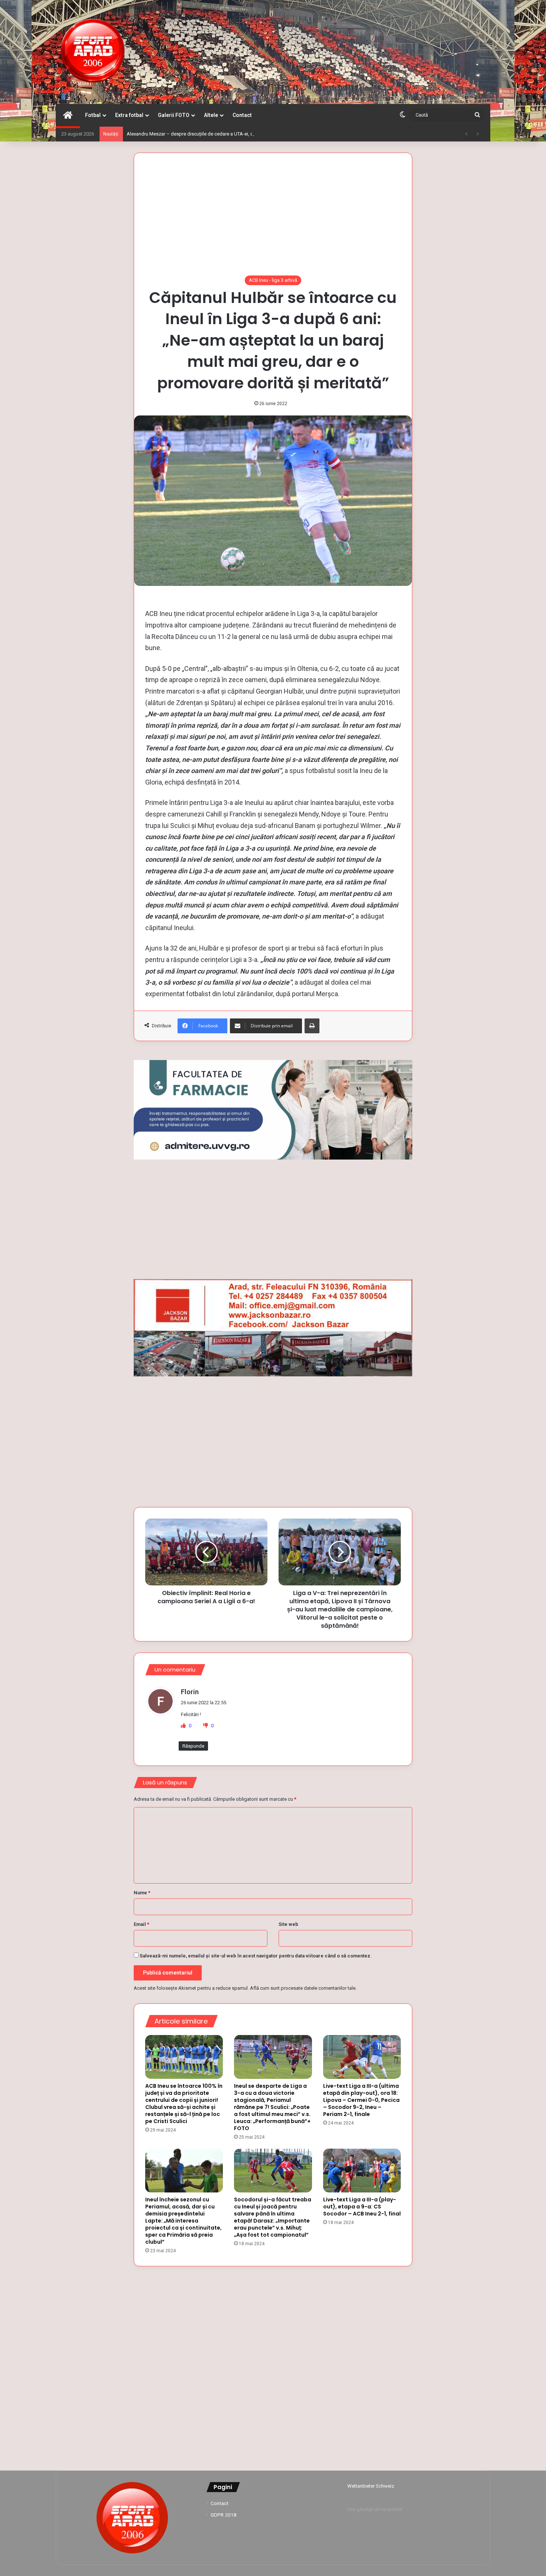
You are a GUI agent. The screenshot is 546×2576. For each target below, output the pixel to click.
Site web (288, 1924)
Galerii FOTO (174, 115)
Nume (142, 1893)
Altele (211, 115)
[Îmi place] (184, 1726)
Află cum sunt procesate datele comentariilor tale (303, 1988)
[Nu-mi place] (206, 1726)
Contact (242, 115)
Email (142, 1924)
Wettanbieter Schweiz (371, 2486)
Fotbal (93, 115)
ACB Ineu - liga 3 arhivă (273, 280)
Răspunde (193, 1746)
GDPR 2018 (224, 2515)
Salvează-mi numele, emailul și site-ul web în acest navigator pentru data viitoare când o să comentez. (256, 1956)
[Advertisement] (273, 220)
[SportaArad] (93, 52)
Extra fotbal (129, 115)
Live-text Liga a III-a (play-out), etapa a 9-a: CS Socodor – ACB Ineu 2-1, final (362, 2207)
